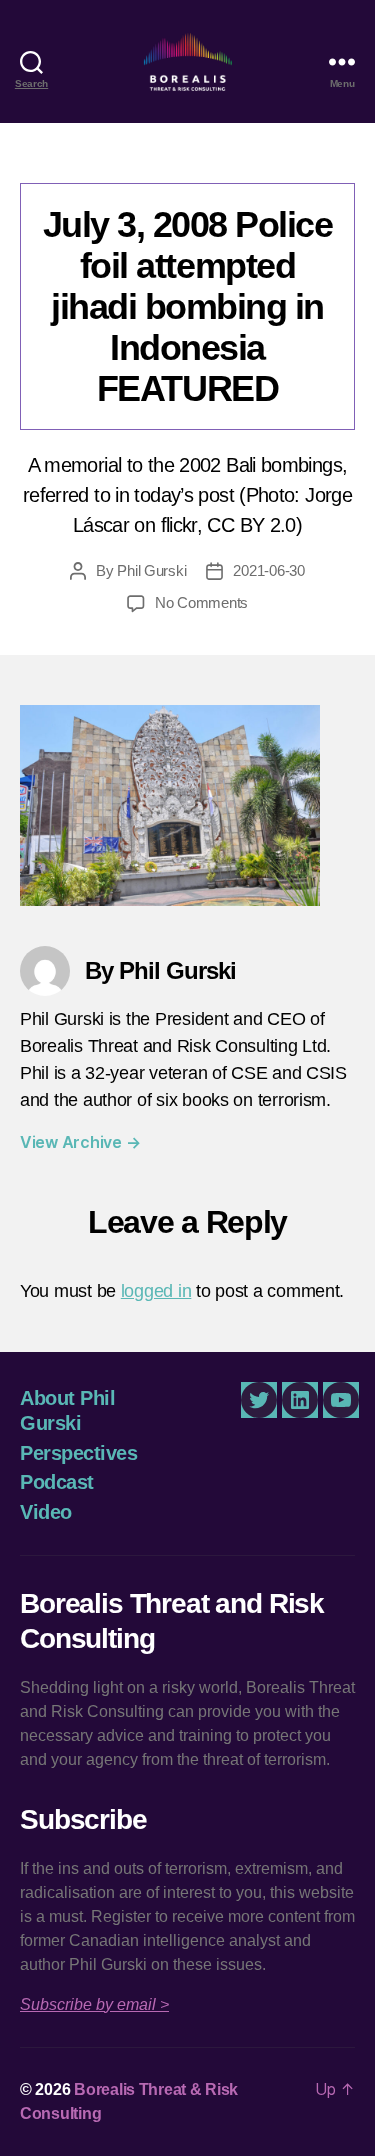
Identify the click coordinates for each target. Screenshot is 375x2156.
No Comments (201, 602)
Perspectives (78, 1453)
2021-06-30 (268, 570)
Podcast (57, 1482)
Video (46, 1512)
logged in (156, 1291)
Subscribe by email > (94, 2004)
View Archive (80, 1142)
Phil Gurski (151, 570)
